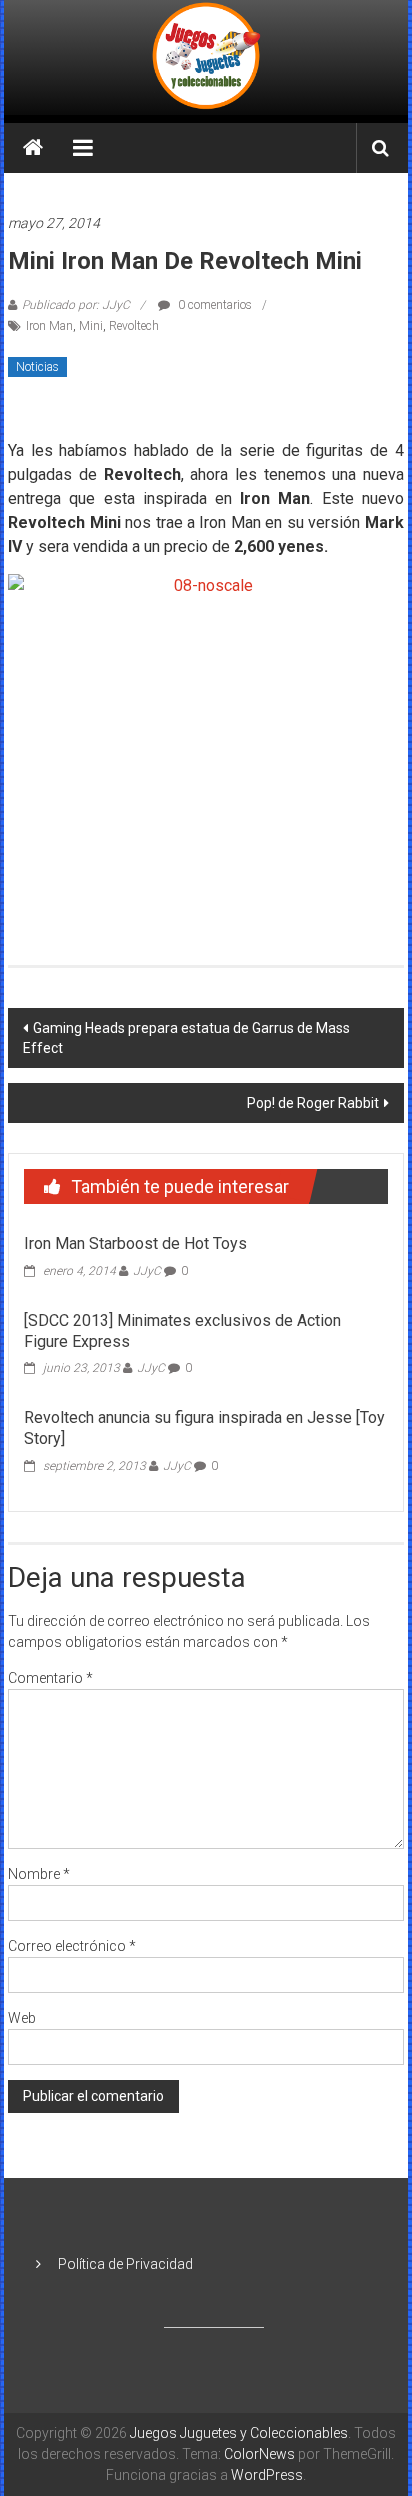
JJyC (147, 1271)
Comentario (50, 1678)
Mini (91, 326)
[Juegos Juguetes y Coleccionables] (206, 57)
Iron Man (49, 326)
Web (22, 2018)
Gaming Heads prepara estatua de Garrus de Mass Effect (186, 1038)
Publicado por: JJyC (76, 305)
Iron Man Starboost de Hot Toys (135, 1243)
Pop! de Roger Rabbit (313, 1103)
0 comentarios (213, 305)
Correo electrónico (72, 1946)
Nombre (39, 1874)
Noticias (37, 367)
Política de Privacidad (125, 2264)
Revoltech (134, 326)
